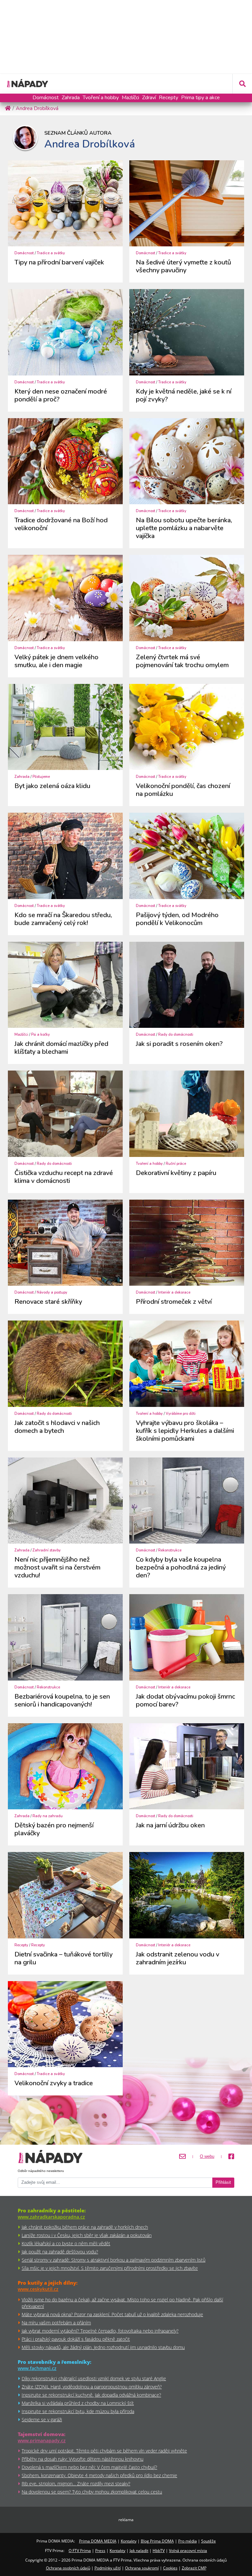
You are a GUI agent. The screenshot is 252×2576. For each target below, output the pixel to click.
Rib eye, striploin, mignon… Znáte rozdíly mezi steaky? (76, 2484)
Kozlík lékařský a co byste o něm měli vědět (66, 2243)
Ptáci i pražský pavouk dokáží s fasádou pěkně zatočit (76, 2339)
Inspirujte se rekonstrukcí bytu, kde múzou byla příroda (78, 2411)
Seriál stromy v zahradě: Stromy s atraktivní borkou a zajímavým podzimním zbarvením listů (114, 2260)
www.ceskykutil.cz (38, 2289)
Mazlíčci (130, 98)
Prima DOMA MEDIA (98, 2541)
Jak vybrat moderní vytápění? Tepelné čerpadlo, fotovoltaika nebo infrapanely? (100, 2331)
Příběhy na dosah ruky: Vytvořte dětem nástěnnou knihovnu (83, 2459)
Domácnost (46, 98)
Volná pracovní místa (188, 2551)
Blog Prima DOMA (157, 2541)
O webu (207, 2157)
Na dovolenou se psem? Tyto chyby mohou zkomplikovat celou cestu (92, 2492)
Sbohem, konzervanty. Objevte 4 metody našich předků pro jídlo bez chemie (99, 2475)
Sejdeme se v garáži (42, 2419)
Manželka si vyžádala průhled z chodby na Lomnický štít (78, 2403)
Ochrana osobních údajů (68, 2568)
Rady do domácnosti (176, 1035)
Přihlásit (223, 2182)
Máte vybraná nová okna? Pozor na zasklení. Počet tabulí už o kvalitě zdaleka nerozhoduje (112, 2314)
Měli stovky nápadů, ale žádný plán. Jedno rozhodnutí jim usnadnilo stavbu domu (103, 2347)
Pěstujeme (41, 777)
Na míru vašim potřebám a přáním (56, 2323)
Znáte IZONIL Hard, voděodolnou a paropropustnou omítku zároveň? (92, 2387)
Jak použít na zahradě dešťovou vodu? (60, 2252)
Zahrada (71, 98)
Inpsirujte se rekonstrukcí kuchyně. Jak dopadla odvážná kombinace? (91, 2395)
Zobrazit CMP (194, 2568)
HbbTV (159, 2551)
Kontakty (129, 2541)
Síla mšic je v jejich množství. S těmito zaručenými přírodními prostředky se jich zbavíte (110, 2268)
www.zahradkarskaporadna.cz (51, 2217)
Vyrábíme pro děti (181, 1414)
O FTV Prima (80, 2551)
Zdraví (149, 98)
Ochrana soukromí (142, 2568)
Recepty (168, 98)
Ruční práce (176, 1164)
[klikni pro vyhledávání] (242, 84)
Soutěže (209, 2541)
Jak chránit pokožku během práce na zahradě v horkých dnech (85, 2227)
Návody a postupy (52, 1292)
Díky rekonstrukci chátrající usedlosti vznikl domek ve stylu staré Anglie (94, 2378)
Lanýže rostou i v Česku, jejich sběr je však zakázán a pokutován (87, 2235)
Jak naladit (139, 2551)
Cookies (170, 2568)
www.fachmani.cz (37, 2368)
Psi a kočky (41, 1035)
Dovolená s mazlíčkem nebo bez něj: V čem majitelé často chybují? (89, 2467)
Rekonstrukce (170, 1550)
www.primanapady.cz (42, 2440)
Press (100, 2551)
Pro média (188, 2541)
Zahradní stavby (47, 1550)
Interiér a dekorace (174, 1292)
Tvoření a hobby (101, 98)
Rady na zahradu (48, 1816)
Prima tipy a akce (200, 98)
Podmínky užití (108, 2568)
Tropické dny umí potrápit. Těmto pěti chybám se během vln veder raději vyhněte (104, 2451)
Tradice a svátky (51, 253)
